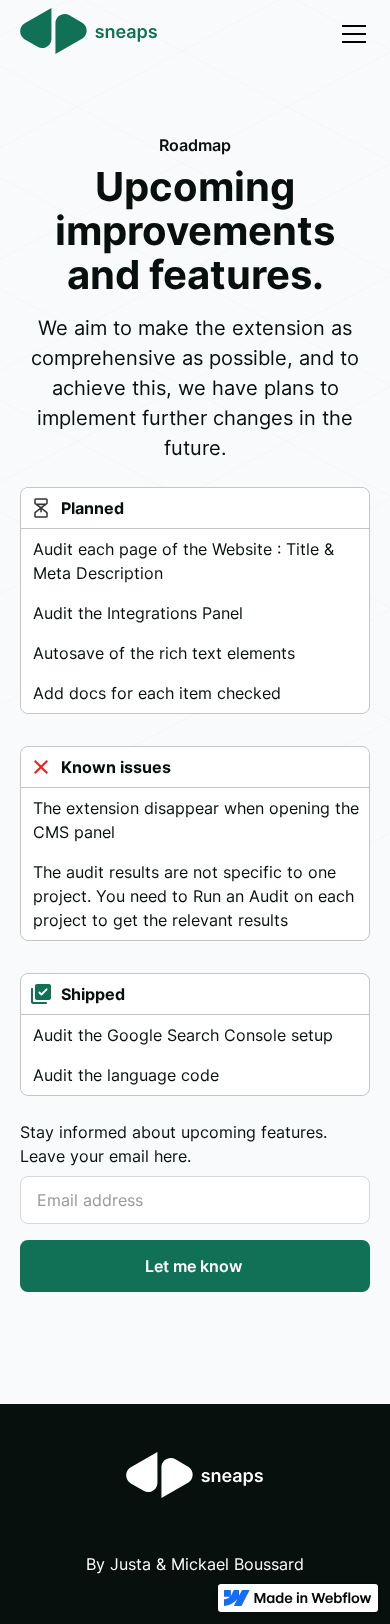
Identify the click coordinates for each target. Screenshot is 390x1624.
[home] (89, 34)
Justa (130, 1564)
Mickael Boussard (237, 1564)
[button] (350, 34)
